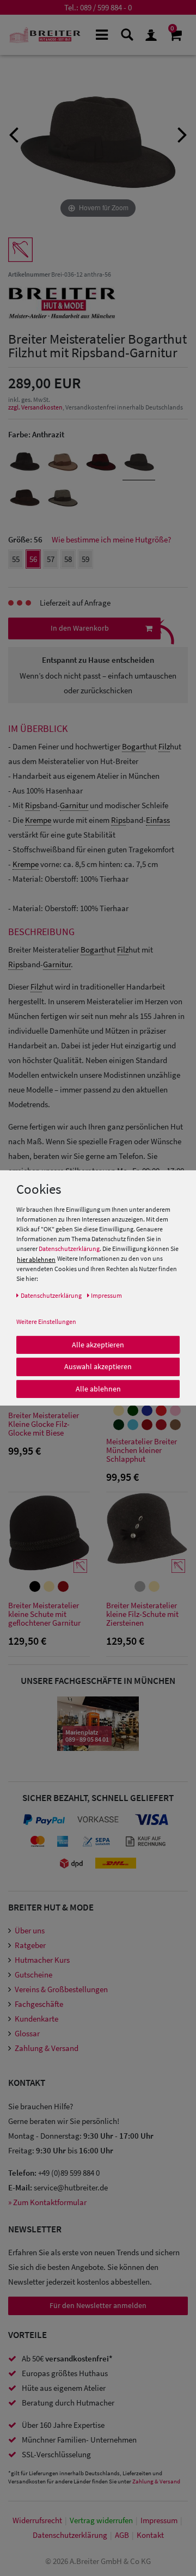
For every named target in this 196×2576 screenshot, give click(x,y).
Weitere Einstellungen (46, 1321)
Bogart (134, 746)
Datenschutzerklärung (69, 1249)
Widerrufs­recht (37, 2520)
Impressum (159, 2520)
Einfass (158, 820)
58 (68, 559)
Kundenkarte (36, 2019)
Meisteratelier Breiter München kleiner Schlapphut (142, 1451)
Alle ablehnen (98, 1388)
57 (51, 559)
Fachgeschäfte (39, 2004)
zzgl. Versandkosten (35, 407)
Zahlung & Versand (47, 2048)
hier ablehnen (36, 1259)
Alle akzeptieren (98, 1344)
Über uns (30, 1930)
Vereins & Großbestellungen (61, 1989)
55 (16, 559)
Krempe (38, 820)
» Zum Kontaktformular (47, 2202)
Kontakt (150, 2535)
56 (33, 559)
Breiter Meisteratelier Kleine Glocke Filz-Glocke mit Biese (44, 1424)
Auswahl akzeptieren (98, 1366)
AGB (122, 2535)
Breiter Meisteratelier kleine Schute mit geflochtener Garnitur (44, 1614)
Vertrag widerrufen (101, 2520)
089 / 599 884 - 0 (106, 7)
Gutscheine (33, 1974)
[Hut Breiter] (45, 35)
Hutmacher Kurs (42, 1960)
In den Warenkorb (80, 628)
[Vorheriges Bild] (14, 133)
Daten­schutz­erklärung (70, 2535)
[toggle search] (127, 34)
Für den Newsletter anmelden (98, 2305)
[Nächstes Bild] (182, 133)
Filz (164, 746)
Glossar (27, 2033)
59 (85, 559)
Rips (32, 805)
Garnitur (74, 805)
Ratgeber (30, 1945)
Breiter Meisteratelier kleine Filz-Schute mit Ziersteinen (142, 1614)
